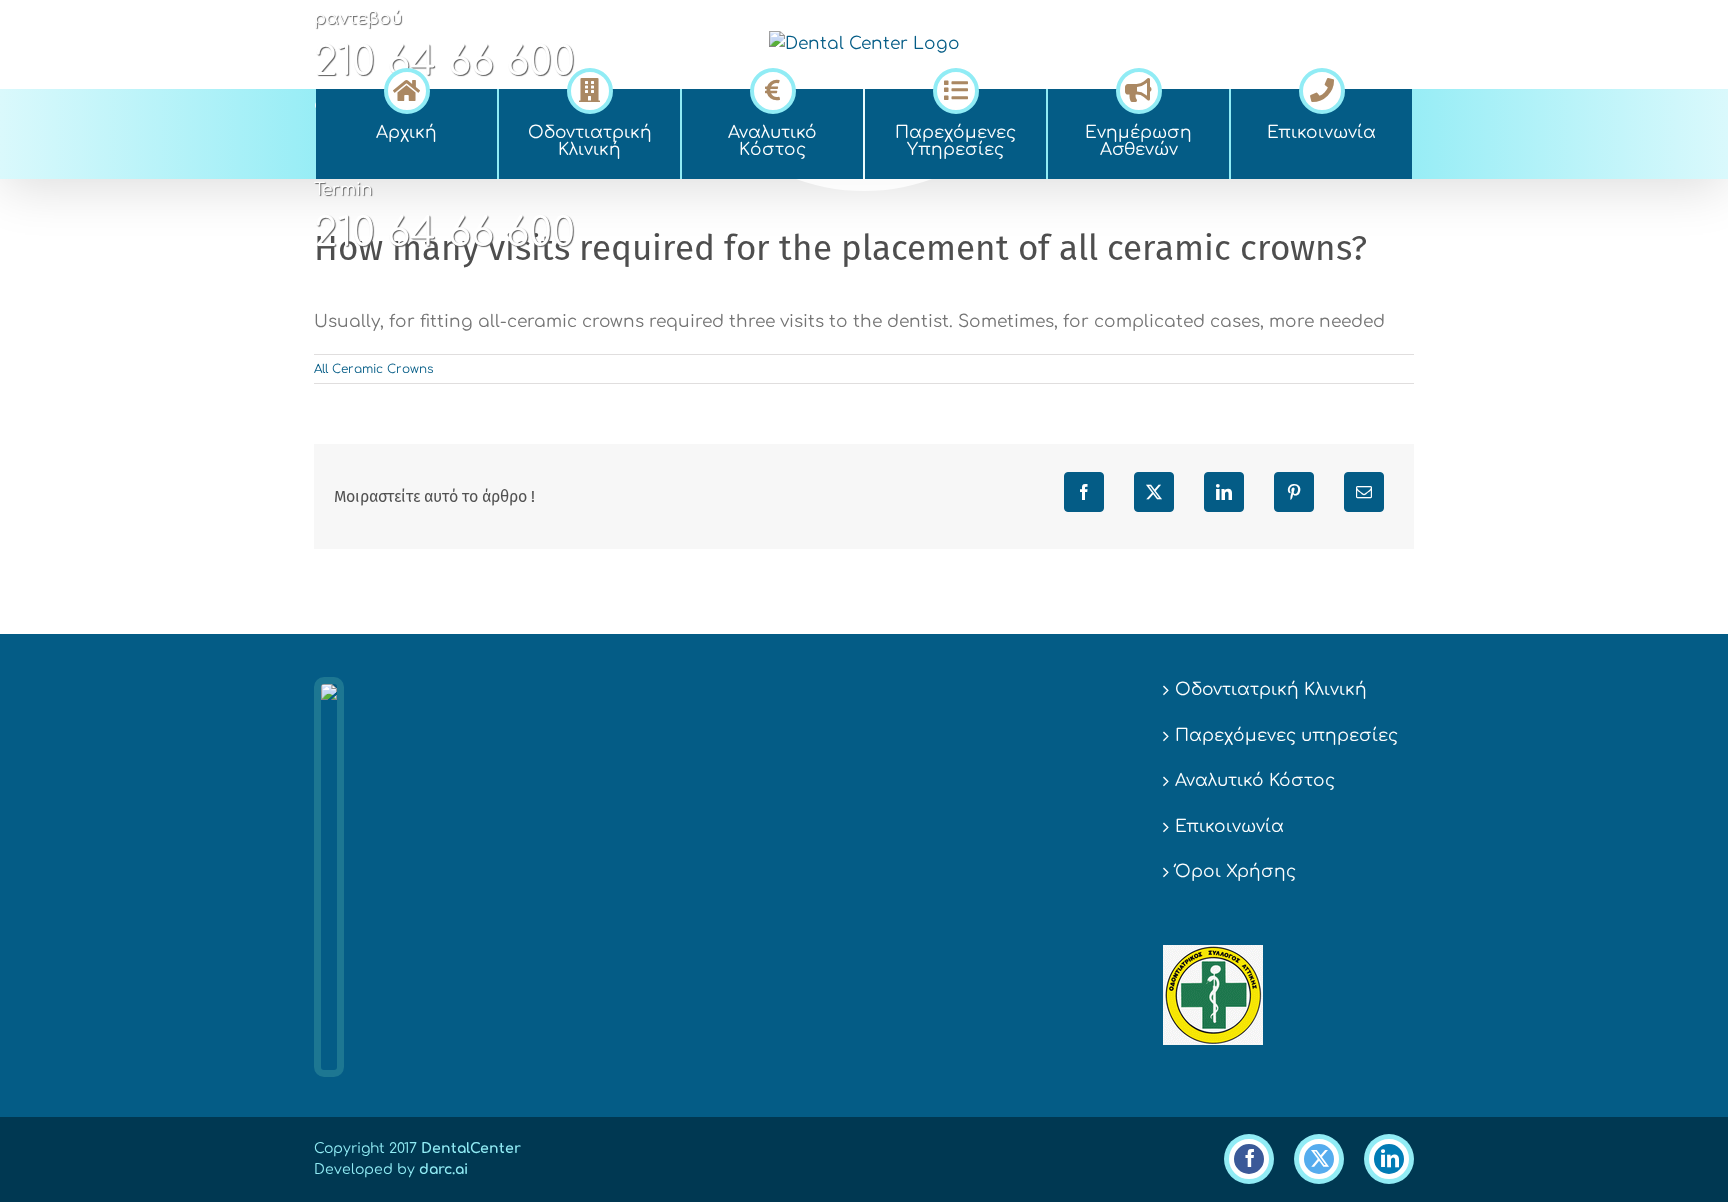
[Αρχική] (406, 88)
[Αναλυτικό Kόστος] (772, 88)
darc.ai (443, 1169)
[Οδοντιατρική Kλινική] (589, 88)
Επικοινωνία (1229, 826)
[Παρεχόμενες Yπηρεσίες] (955, 88)
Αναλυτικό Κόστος (1255, 780)
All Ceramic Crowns (373, 369)
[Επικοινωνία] (1321, 88)
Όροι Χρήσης (1235, 871)
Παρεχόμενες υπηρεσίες (1286, 735)
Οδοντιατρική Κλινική (1271, 689)
